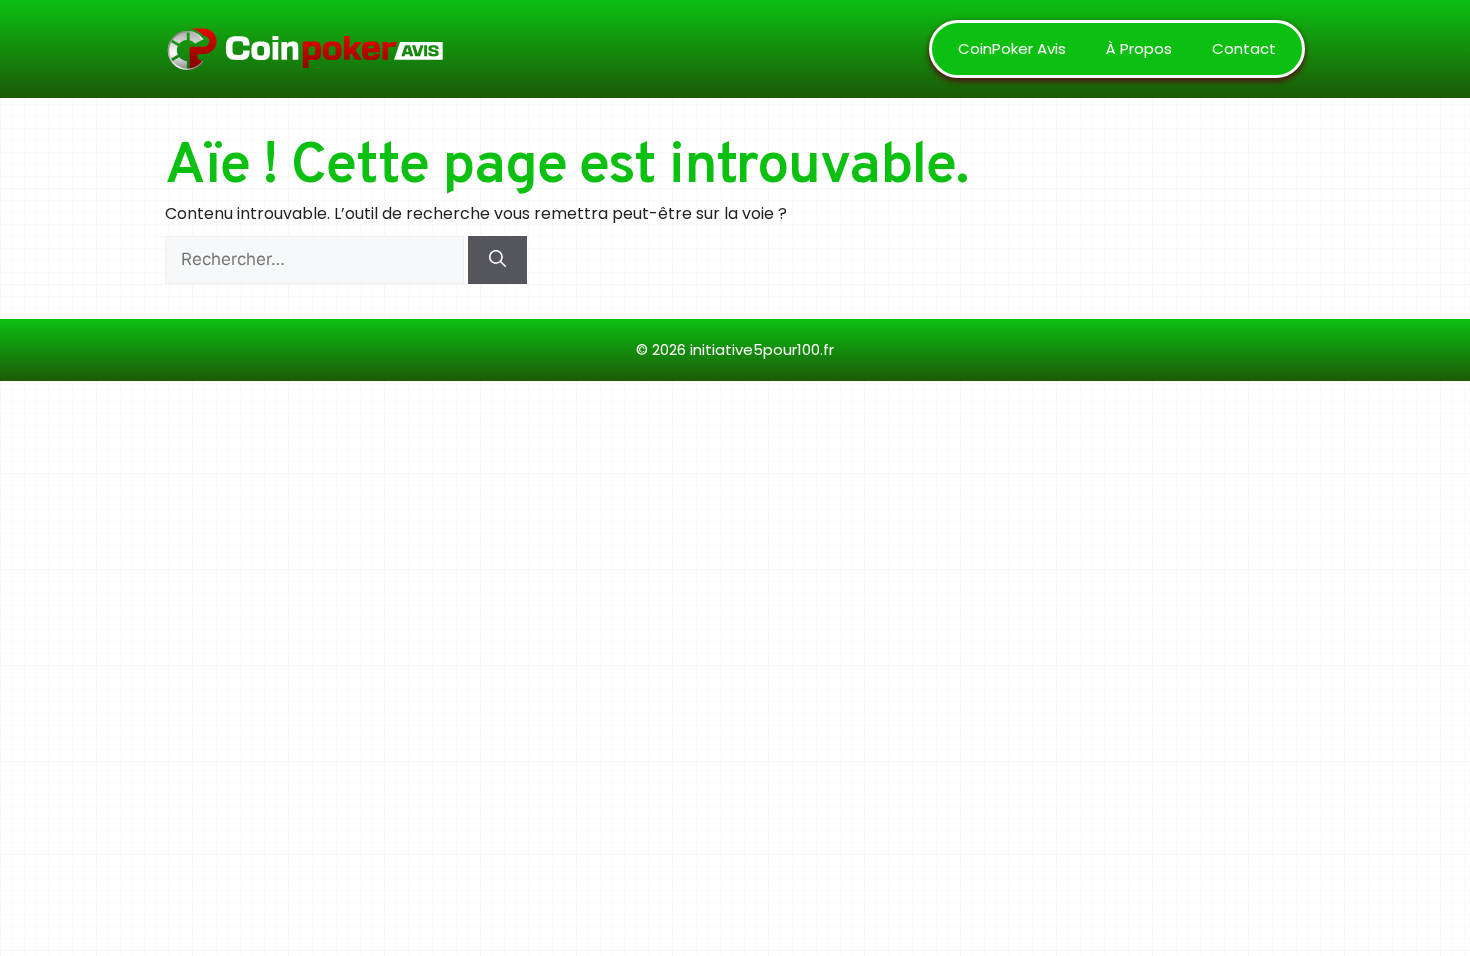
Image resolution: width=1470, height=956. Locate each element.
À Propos (1139, 48)
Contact (1244, 48)
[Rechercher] (497, 260)
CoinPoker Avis (1012, 48)
